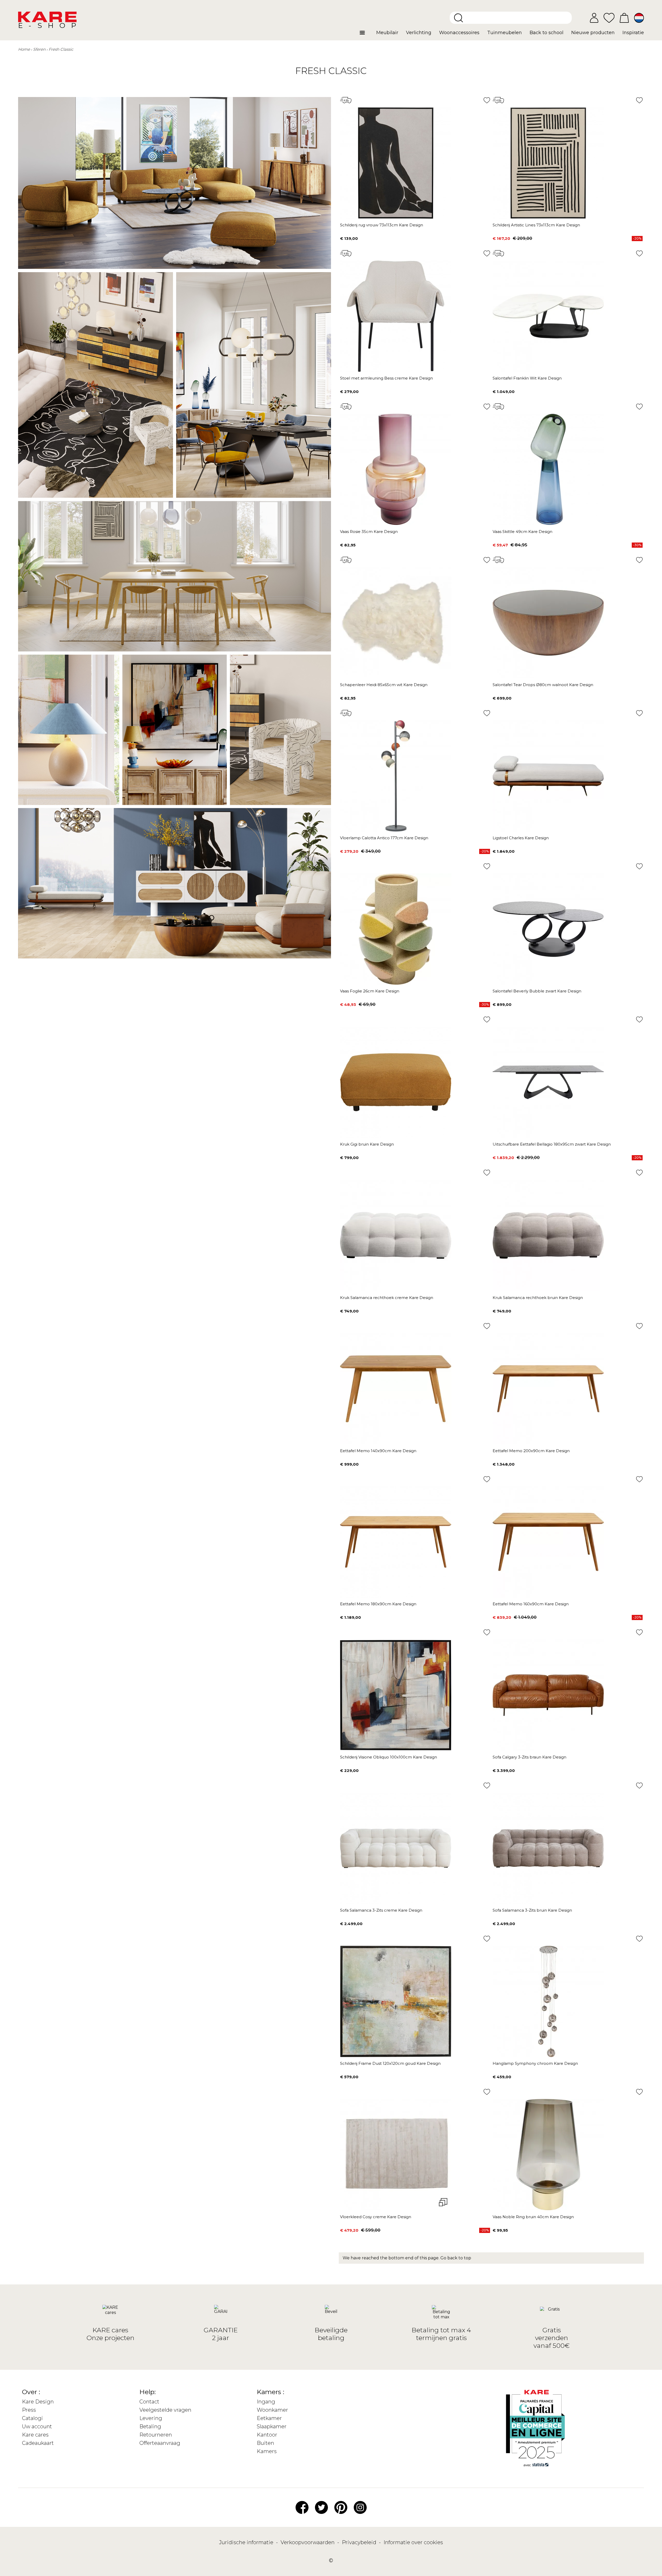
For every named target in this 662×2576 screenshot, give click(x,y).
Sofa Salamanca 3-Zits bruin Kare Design (532, 1910)
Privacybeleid (360, 2542)
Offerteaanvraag (160, 2443)
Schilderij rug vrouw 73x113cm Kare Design (382, 225)
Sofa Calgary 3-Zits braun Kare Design (529, 1757)
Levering (151, 2418)
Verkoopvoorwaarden (308, 2542)
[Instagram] (360, 2507)
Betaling (150, 2426)
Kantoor (267, 2435)
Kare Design (38, 2402)
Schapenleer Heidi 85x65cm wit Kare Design (384, 685)
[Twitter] (321, 2507)
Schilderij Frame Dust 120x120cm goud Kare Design (390, 2063)
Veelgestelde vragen (165, 2410)
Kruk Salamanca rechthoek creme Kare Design (387, 1298)
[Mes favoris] (609, 17)
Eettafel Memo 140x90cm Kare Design (378, 1451)
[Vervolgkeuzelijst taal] (639, 18)
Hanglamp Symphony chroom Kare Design (535, 2063)
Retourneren (156, 2435)
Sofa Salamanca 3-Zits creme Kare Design (381, 1910)
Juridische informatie (247, 2542)
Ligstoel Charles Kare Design (521, 838)
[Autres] (366, 35)
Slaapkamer (272, 2426)
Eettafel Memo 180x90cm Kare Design (378, 1604)
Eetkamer (269, 2418)
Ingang (266, 2402)
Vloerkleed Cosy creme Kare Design (376, 2217)
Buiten (265, 2443)
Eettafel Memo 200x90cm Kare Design (531, 1451)
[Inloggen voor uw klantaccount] (594, 18)
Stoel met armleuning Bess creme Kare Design (386, 378)
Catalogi (32, 2418)
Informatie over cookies (413, 2542)
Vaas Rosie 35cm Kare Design (369, 532)
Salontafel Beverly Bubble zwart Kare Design (537, 991)
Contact (149, 2402)
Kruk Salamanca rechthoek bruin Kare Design (538, 1298)
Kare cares (35, 2435)
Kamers (267, 2451)
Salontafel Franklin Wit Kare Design (527, 378)
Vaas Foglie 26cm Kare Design (370, 991)
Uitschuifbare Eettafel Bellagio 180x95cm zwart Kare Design (552, 1144)
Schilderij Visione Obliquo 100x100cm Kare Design (389, 1757)
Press (29, 2410)
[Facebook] (302, 2507)
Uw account (37, 2426)
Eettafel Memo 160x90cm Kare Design (531, 1604)
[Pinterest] (341, 2507)
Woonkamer (272, 2410)
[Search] (458, 18)
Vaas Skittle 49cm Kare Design (522, 532)
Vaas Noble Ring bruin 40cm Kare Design (533, 2217)
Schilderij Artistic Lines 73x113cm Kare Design (536, 225)
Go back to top (456, 2258)
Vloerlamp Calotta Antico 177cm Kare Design (384, 838)
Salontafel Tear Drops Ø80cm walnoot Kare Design (543, 685)
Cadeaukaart (38, 2443)
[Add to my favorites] (487, 100)
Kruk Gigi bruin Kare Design (367, 1144)
